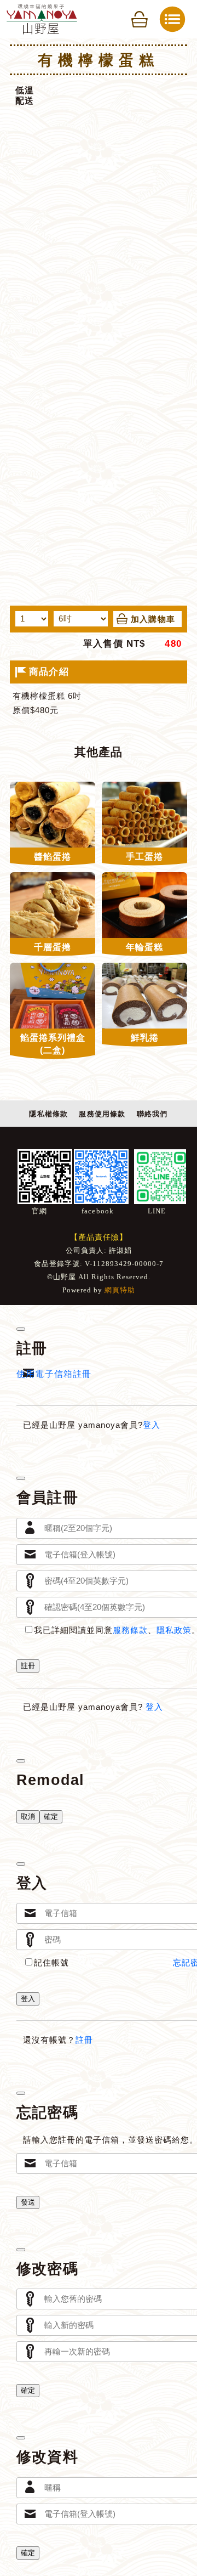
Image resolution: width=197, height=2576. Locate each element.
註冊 (28, 1666)
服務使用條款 (102, 1114)
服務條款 (130, 1630)
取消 (28, 1817)
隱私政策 (174, 1630)
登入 (152, 1425)
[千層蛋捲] (53, 905)
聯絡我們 (152, 1114)
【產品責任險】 (99, 1237)
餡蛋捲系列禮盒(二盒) (53, 1044)
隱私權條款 (48, 1114)
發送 (28, 2202)
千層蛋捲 (53, 947)
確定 (51, 1817)
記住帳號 (51, 1963)
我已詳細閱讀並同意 (73, 1630)
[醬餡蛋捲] (53, 815)
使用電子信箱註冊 (54, 1374)
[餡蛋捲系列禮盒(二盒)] (53, 996)
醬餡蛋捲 (53, 857)
